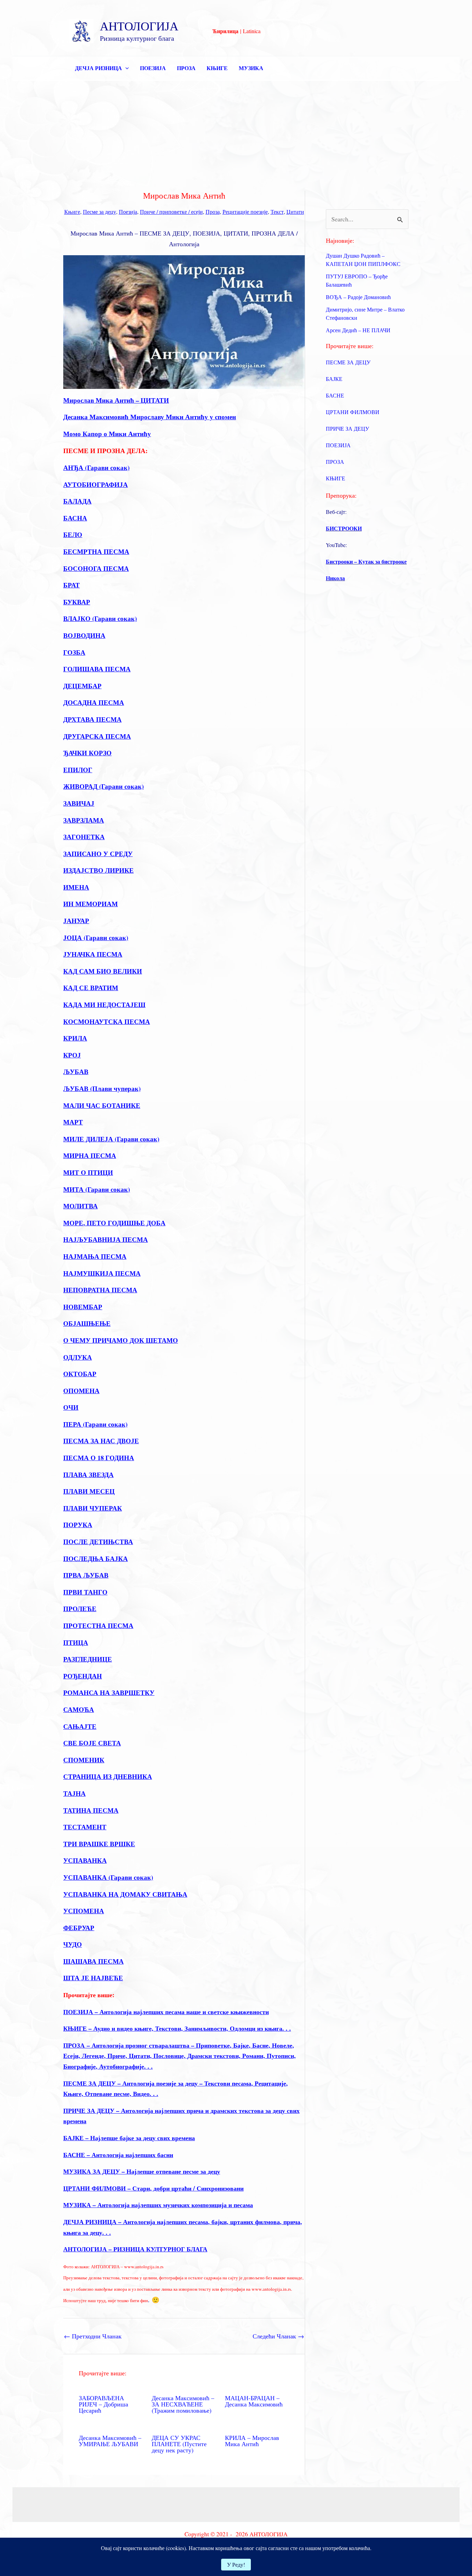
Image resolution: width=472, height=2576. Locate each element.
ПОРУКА (78, 1525)
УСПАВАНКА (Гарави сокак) (108, 1877)
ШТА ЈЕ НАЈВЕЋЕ (93, 1978)
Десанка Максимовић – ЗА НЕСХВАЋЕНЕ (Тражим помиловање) (183, 2404)
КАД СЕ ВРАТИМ (91, 988)
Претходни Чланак (93, 2336)
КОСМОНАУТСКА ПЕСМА (107, 1021)
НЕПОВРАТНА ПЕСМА (100, 1290)
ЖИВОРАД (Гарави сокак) (103, 786)
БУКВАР (77, 602)
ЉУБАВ (76, 1071)
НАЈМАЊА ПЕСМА (95, 1256)
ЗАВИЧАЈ (79, 803)
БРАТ (72, 585)
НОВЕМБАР (83, 1307)
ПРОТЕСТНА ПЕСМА (98, 1625)
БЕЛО (73, 534)
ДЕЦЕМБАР (82, 686)
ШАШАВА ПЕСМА (93, 1961)
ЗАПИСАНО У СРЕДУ (98, 854)
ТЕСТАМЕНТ (85, 1827)
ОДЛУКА (78, 1357)
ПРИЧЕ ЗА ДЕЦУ (347, 428)
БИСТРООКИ (344, 528)
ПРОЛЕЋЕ (80, 1608)
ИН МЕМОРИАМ (91, 904)
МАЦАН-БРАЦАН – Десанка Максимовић (254, 2401)
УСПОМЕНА (84, 1911)
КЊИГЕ (217, 68)
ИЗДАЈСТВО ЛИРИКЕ (98, 870)
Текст (277, 212)
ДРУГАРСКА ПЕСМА (97, 736)
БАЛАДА (77, 501)
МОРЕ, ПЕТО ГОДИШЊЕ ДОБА (114, 1223)
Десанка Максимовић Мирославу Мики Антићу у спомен (150, 417)
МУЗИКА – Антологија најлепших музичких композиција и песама (158, 2205)
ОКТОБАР (80, 1374)
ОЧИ (71, 1407)
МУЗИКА (251, 68)
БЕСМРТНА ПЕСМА (96, 551)
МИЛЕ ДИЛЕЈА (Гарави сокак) (111, 1139)
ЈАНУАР (76, 921)
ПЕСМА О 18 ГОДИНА (99, 1458)
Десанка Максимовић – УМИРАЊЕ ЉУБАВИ (110, 2441)
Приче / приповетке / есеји (171, 212)
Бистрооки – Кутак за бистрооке (366, 561)
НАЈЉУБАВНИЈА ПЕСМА (106, 1239)
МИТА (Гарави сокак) (97, 1189)
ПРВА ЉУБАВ (86, 1575)
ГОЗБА (74, 652)
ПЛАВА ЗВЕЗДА (88, 1474)
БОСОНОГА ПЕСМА (96, 568)
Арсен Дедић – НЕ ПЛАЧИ (358, 330)
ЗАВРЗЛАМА (84, 820)
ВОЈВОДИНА (84, 635)
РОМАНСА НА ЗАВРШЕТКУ (109, 1692)
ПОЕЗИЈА (153, 68)
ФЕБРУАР (79, 1928)
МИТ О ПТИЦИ (88, 1172)
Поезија (128, 212)
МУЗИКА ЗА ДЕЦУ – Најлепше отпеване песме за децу (142, 2171)
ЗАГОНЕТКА (84, 837)
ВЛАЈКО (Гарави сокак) (100, 618)
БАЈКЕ (334, 379)
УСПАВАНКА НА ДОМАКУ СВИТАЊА (125, 1894)
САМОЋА (79, 1709)
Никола (335, 578)
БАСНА (75, 518)
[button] (125, 68)
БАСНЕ (335, 395)
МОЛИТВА (81, 1206)
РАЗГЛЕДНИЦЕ (88, 1659)
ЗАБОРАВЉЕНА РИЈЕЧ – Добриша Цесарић (103, 2404)
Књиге (72, 212)
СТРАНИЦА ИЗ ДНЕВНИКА (108, 1776)
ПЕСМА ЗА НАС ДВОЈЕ (101, 1441)
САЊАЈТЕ (80, 1726)
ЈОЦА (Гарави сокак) (96, 937)
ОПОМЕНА (81, 1391)
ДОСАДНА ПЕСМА (94, 702)
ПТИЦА (76, 1642)
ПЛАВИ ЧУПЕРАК (93, 1508)
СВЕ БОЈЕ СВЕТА (92, 1743)
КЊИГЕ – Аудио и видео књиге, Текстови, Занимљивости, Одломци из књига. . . (177, 2028)
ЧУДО (73, 1944)
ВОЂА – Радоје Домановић (358, 297)
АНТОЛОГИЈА (139, 26)
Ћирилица (225, 31)
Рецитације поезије (245, 212)
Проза (213, 212)
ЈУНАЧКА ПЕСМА (93, 954)
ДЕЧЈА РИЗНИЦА (98, 68)
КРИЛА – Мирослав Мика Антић (252, 2441)
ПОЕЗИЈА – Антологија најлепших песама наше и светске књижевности (166, 2012)
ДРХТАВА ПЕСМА (92, 719)
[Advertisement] (236, 133)
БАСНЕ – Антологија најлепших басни (118, 2155)
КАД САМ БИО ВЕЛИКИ (103, 971)
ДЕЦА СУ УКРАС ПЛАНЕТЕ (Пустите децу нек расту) (179, 2444)
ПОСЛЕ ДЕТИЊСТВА (98, 1541)
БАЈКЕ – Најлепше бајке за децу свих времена (129, 2138)
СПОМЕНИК (84, 1760)
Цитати (295, 212)
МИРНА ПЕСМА (90, 1155)
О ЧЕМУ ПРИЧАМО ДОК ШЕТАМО (121, 1340)
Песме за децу (100, 212)
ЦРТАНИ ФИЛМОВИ (353, 412)
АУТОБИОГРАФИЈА (96, 484)
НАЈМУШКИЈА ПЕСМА (102, 1273)
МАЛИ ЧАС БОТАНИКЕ (102, 1105)
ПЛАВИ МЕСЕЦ (89, 1491)
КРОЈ (72, 1055)
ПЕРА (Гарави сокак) (95, 1424)
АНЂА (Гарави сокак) (96, 467)
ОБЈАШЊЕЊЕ (87, 1323)
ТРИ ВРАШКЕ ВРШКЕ (99, 1844)
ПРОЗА (186, 68)
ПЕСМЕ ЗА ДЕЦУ (348, 362)
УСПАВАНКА (85, 1860)
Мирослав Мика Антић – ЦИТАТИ (116, 400)
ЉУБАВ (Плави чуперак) (102, 1088)
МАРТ (73, 1122)
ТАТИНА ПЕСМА (91, 1810)
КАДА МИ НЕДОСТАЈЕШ (104, 1004)
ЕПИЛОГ (78, 770)
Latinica (252, 31)
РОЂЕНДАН (83, 1676)
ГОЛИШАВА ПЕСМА (97, 669)
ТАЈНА (74, 1793)
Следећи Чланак (278, 2336)
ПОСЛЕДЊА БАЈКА (96, 1558)
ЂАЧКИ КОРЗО (87, 753)
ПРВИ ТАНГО (85, 1592)
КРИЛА (75, 1038)
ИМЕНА (76, 887)
